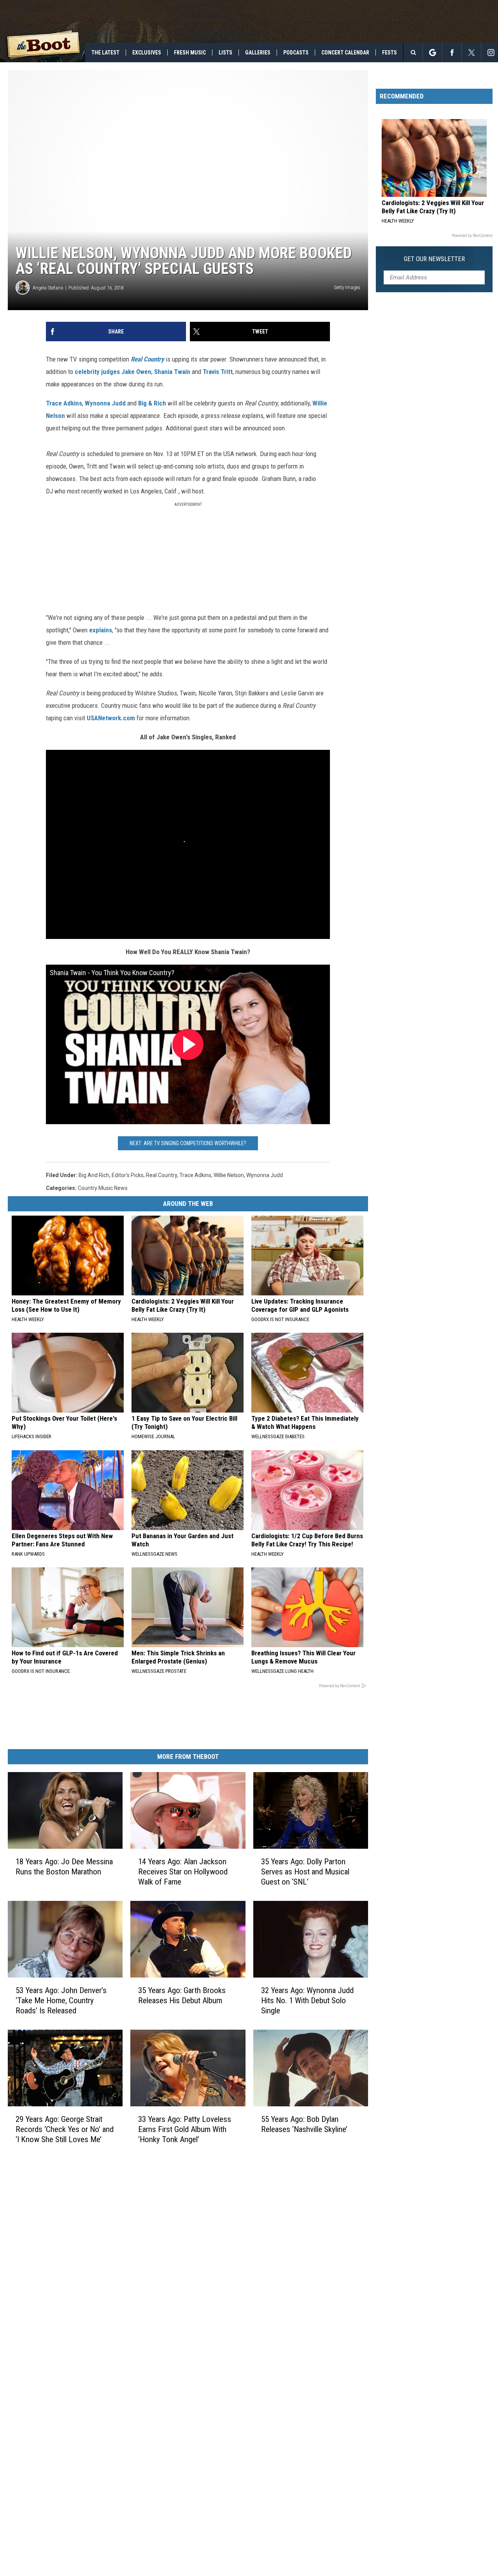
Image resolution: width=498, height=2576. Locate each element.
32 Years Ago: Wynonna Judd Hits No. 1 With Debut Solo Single (307, 2000)
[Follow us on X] (471, 53)
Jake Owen (136, 372)
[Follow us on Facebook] (452, 53)
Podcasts (296, 53)
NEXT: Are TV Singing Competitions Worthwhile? (188, 1143)
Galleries (258, 53)
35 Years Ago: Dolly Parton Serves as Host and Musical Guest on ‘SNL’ (305, 1872)
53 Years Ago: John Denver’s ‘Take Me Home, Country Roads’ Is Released (61, 2000)
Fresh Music (190, 53)
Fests (389, 53)
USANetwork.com (111, 718)
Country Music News (103, 1188)
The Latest (105, 53)
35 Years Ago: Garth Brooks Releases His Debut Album (182, 1995)
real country (161, 1175)
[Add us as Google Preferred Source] (432, 53)
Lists (225, 53)
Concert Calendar (345, 53)
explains (101, 630)
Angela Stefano (48, 288)
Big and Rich (94, 1175)
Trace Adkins (64, 403)
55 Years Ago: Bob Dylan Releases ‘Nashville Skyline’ (304, 2124)
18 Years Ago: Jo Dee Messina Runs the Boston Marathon (64, 1867)
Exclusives (147, 53)
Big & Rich (152, 403)
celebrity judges (97, 372)
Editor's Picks (128, 1175)
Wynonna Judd (105, 403)
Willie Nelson (229, 1175)
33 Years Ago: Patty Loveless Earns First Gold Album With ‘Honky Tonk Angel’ (185, 2129)
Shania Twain (172, 372)
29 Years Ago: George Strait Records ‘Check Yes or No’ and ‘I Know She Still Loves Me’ (65, 2129)
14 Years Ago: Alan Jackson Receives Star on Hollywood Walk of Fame (183, 1872)
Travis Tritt (218, 372)
